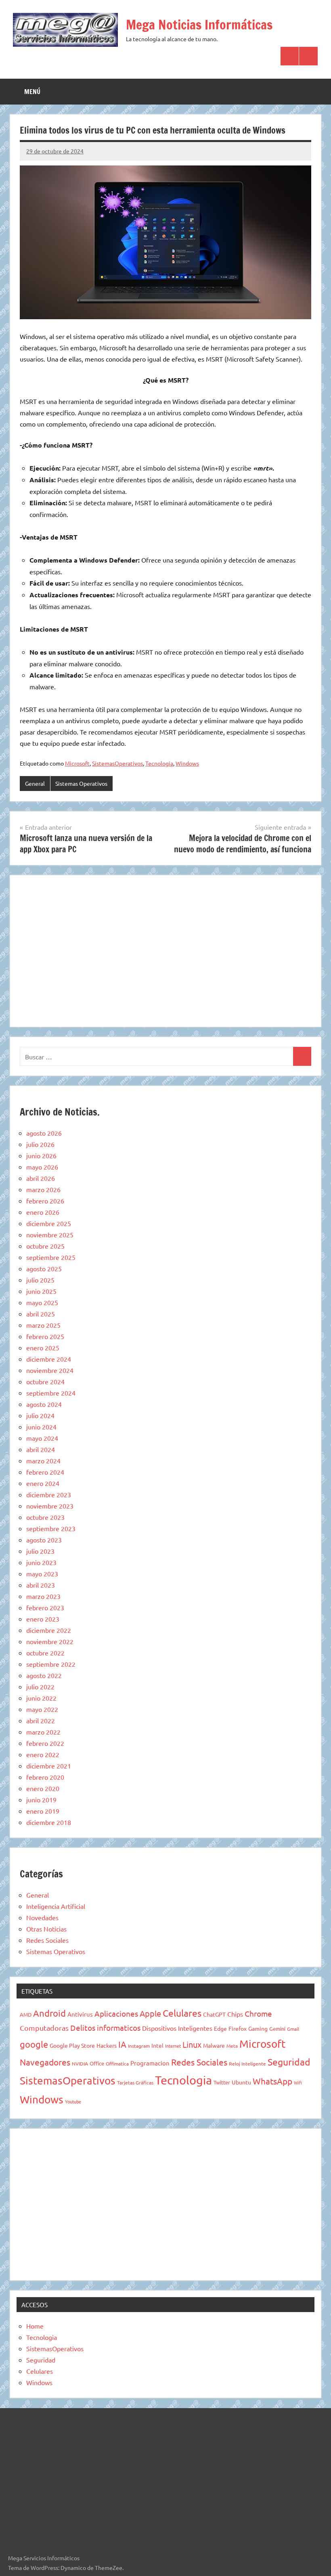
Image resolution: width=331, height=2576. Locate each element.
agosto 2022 (44, 1675)
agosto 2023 (44, 1540)
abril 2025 (41, 1314)
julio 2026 (40, 1144)
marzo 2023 (43, 1596)
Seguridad (289, 2062)
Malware (214, 2045)
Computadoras (44, 2028)
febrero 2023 (45, 1607)
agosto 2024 (44, 1404)
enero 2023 (43, 1619)
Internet (173, 2046)
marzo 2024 (43, 1461)
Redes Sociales (47, 1940)
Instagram (139, 2046)
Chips (235, 2014)
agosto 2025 (44, 1268)
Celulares (182, 2013)
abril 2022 (41, 1720)
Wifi (298, 2082)
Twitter (222, 2082)
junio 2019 (41, 1800)
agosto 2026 (44, 1133)
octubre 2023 (45, 1517)
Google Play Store (72, 2045)
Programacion (150, 2063)
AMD (26, 2014)
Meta (232, 2046)
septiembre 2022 (51, 1664)
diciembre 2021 (49, 1766)
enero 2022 (43, 1754)
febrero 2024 (45, 1472)
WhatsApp (272, 2081)
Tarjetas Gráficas (135, 2082)
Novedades (42, 1917)
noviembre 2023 (50, 1506)
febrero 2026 (45, 1201)
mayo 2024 (42, 1438)
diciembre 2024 (49, 1359)
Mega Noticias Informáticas (199, 25)
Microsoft (77, 763)
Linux (192, 2044)
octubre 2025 (45, 1246)
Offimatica (117, 2063)
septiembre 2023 (51, 1528)
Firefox (238, 2028)
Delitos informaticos (105, 2028)
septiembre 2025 (51, 1257)
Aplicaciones (116, 2013)
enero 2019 (43, 1811)
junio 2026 (41, 1155)
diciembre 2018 (49, 1822)
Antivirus (80, 2014)
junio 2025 (41, 1291)
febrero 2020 (45, 1777)
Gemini (277, 2029)
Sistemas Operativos (81, 783)
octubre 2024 (45, 1381)
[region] (165, 950)
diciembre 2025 (49, 1223)
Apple (150, 2013)
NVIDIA (80, 2063)
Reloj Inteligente (247, 2063)
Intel (157, 2045)
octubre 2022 (45, 1653)
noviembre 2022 (50, 1641)
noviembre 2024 (50, 1370)
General (35, 783)
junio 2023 (41, 1562)
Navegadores (45, 2062)
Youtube (73, 2101)
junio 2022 (41, 1698)
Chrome (258, 2013)
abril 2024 (41, 1449)
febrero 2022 (45, 1743)
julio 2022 (40, 1687)
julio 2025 (40, 1280)
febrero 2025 (45, 1336)
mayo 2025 (42, 1302)
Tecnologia (159, 763)
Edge (220, 2028)
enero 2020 (43, 1788)
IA (122, 2044)
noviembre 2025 (50, 1235)
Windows (187, 763)
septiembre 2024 (51, 1393)
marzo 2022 (43, 1732)
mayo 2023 (42, 1574)
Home (35, 2326)
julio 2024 (40, 1415)
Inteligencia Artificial (56, 1906)
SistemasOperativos (117, 763)
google (34, 2044)
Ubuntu (241, 2082)
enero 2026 (43, 1212)
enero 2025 (43, 1348)
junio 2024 (41, 1427)
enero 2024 (43, 1483)
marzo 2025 (43, 1325)
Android (49, 2013)
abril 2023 (41, 1585)
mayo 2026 (42, 1167)
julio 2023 (40, 1551)
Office (97, 2063)
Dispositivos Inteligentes (177, 2028)
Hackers (107, 2045)
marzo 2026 (43, 1189)
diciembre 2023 (49, 1494)
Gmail (293, 2029)
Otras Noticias (46, 1929)
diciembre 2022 (49, 1630)
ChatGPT (214, 2014)
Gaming (258, 2028)
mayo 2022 (42, 1709)
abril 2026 (41, 1178)
